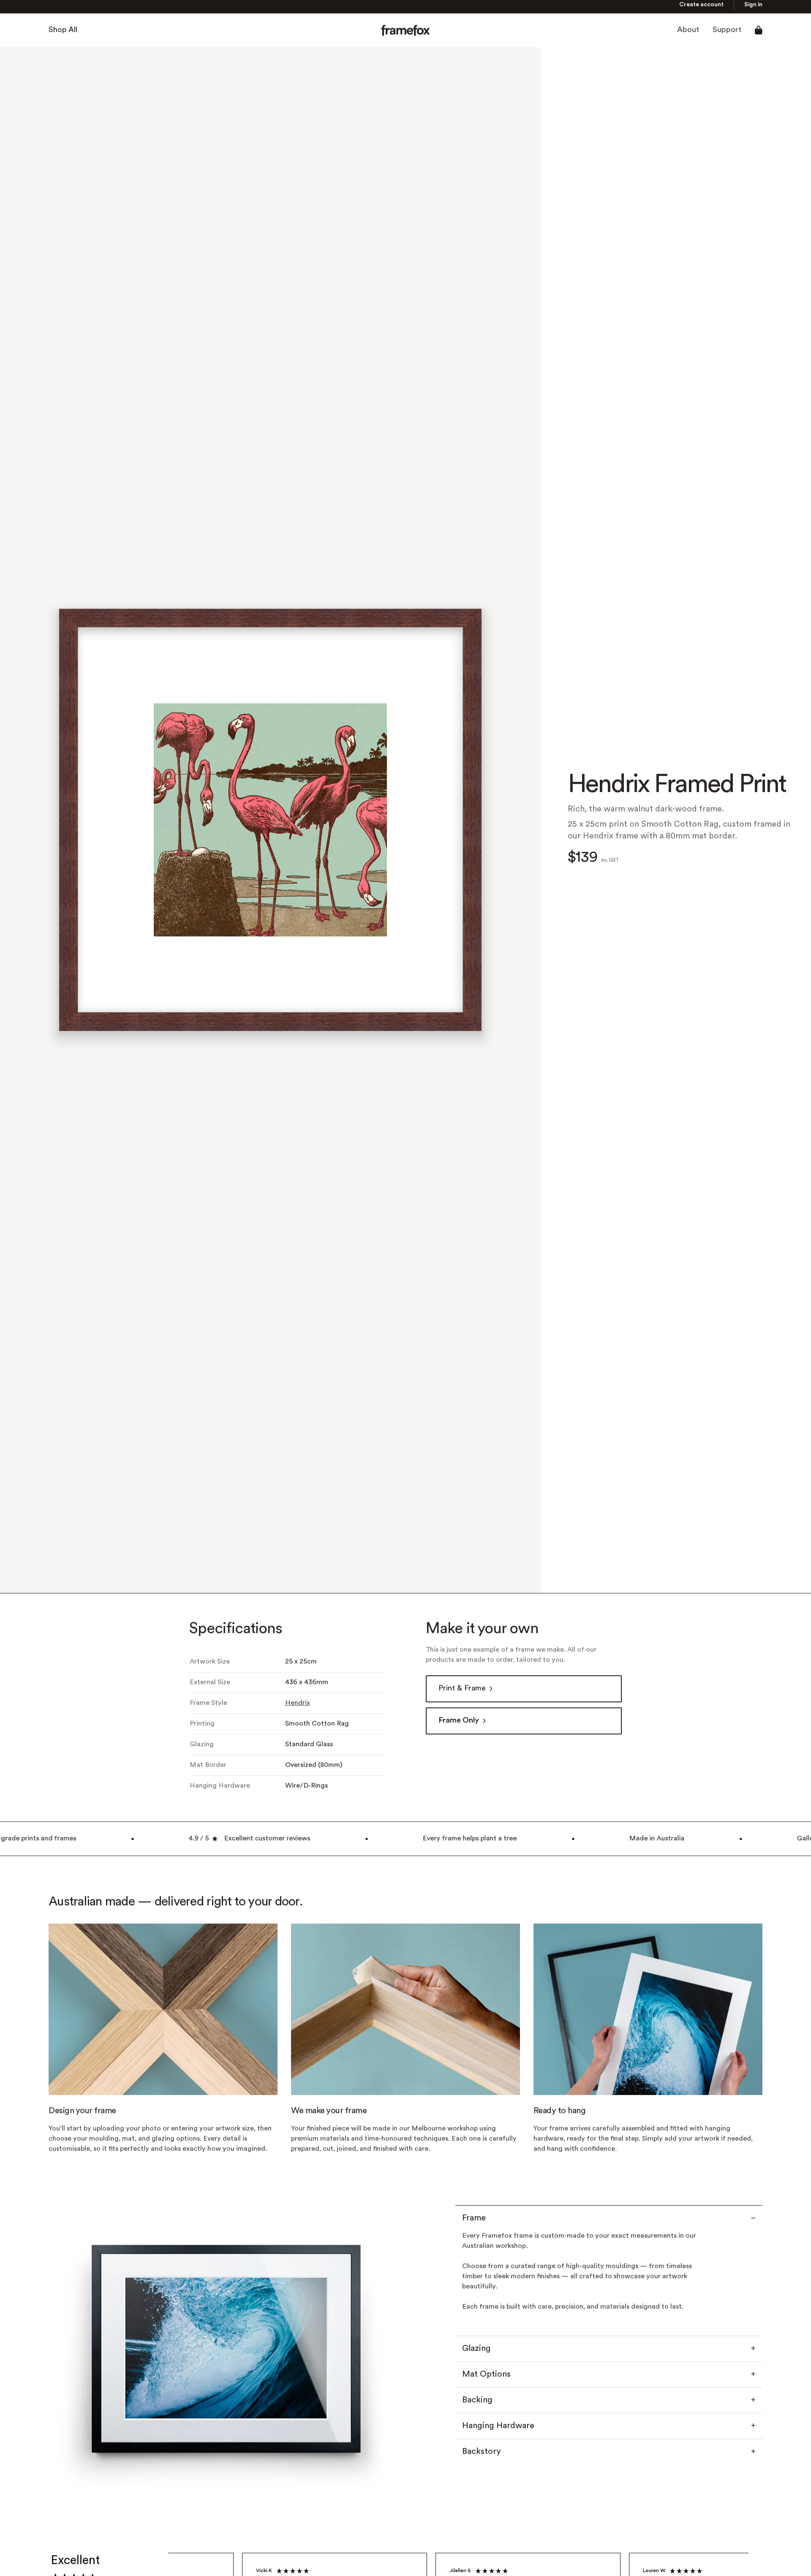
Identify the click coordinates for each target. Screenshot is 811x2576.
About (688, 33)
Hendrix (298, 1706)
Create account (701, 8)
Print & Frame (462, 1691)
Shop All (63, 33)
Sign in (753, 8)
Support (727, 33)
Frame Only (459, 1723)
